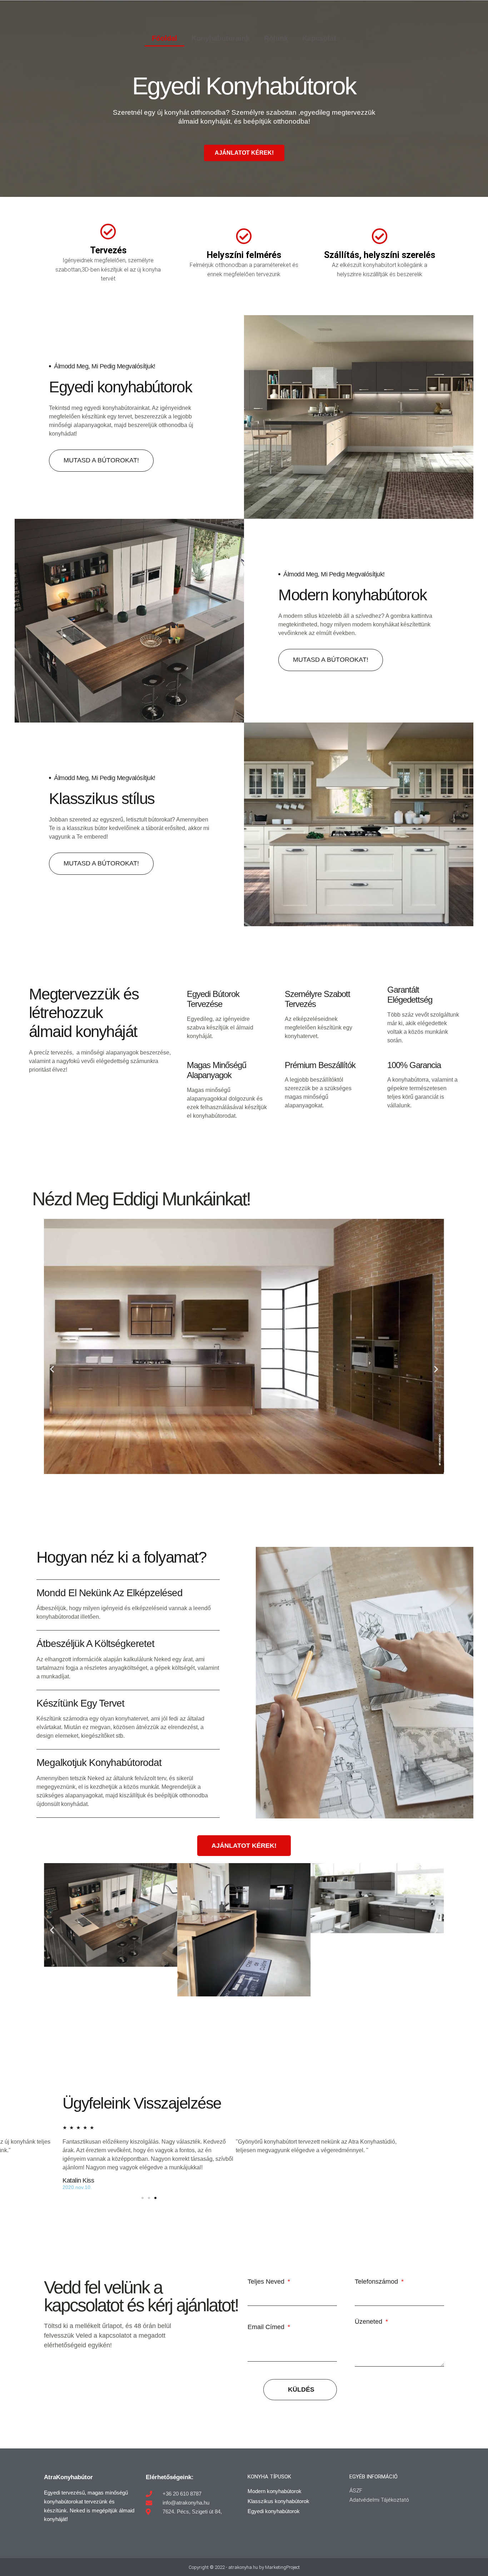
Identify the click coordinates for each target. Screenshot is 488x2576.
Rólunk (276, 38)
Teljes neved (267, 2282)
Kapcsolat (319, 38)
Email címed (267, 2327)
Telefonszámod (377, 2282)
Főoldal (165, 38)
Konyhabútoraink (221, 38)
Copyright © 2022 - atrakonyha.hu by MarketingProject (244, 2567)
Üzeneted (369, 2322)
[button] (52, 1369)
